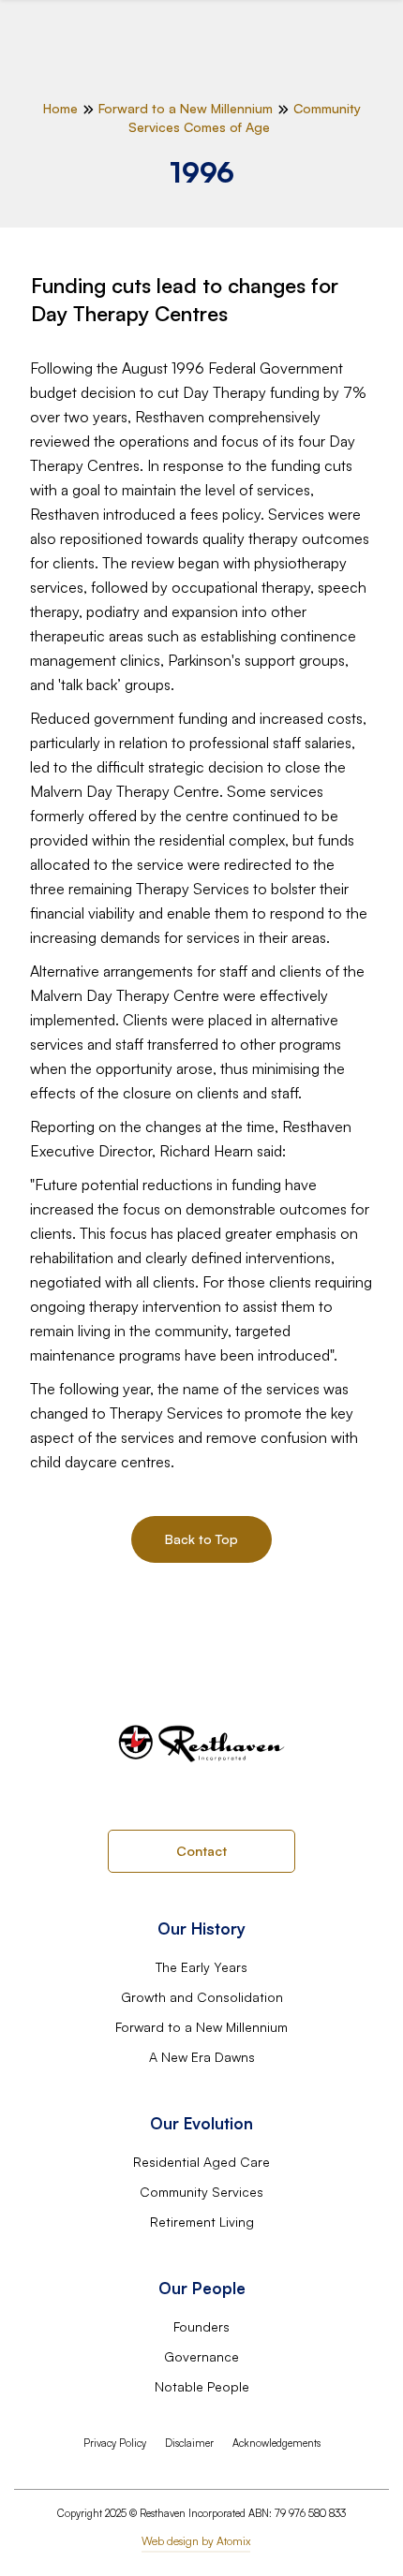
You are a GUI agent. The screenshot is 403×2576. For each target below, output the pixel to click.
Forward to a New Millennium (201, 2027)
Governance (201, 2356)
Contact (201, 1851)
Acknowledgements (276, 2443)
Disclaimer (189, 2443)
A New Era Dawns (202, 2057)
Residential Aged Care (201, 2162)
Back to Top (201, 1539)
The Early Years (201, 1967)
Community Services (201, 2192)
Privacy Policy (115, 2443)
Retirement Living (202, 2222)
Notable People (202, 2386)
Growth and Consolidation (202, 1997)
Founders (201, 2326)
